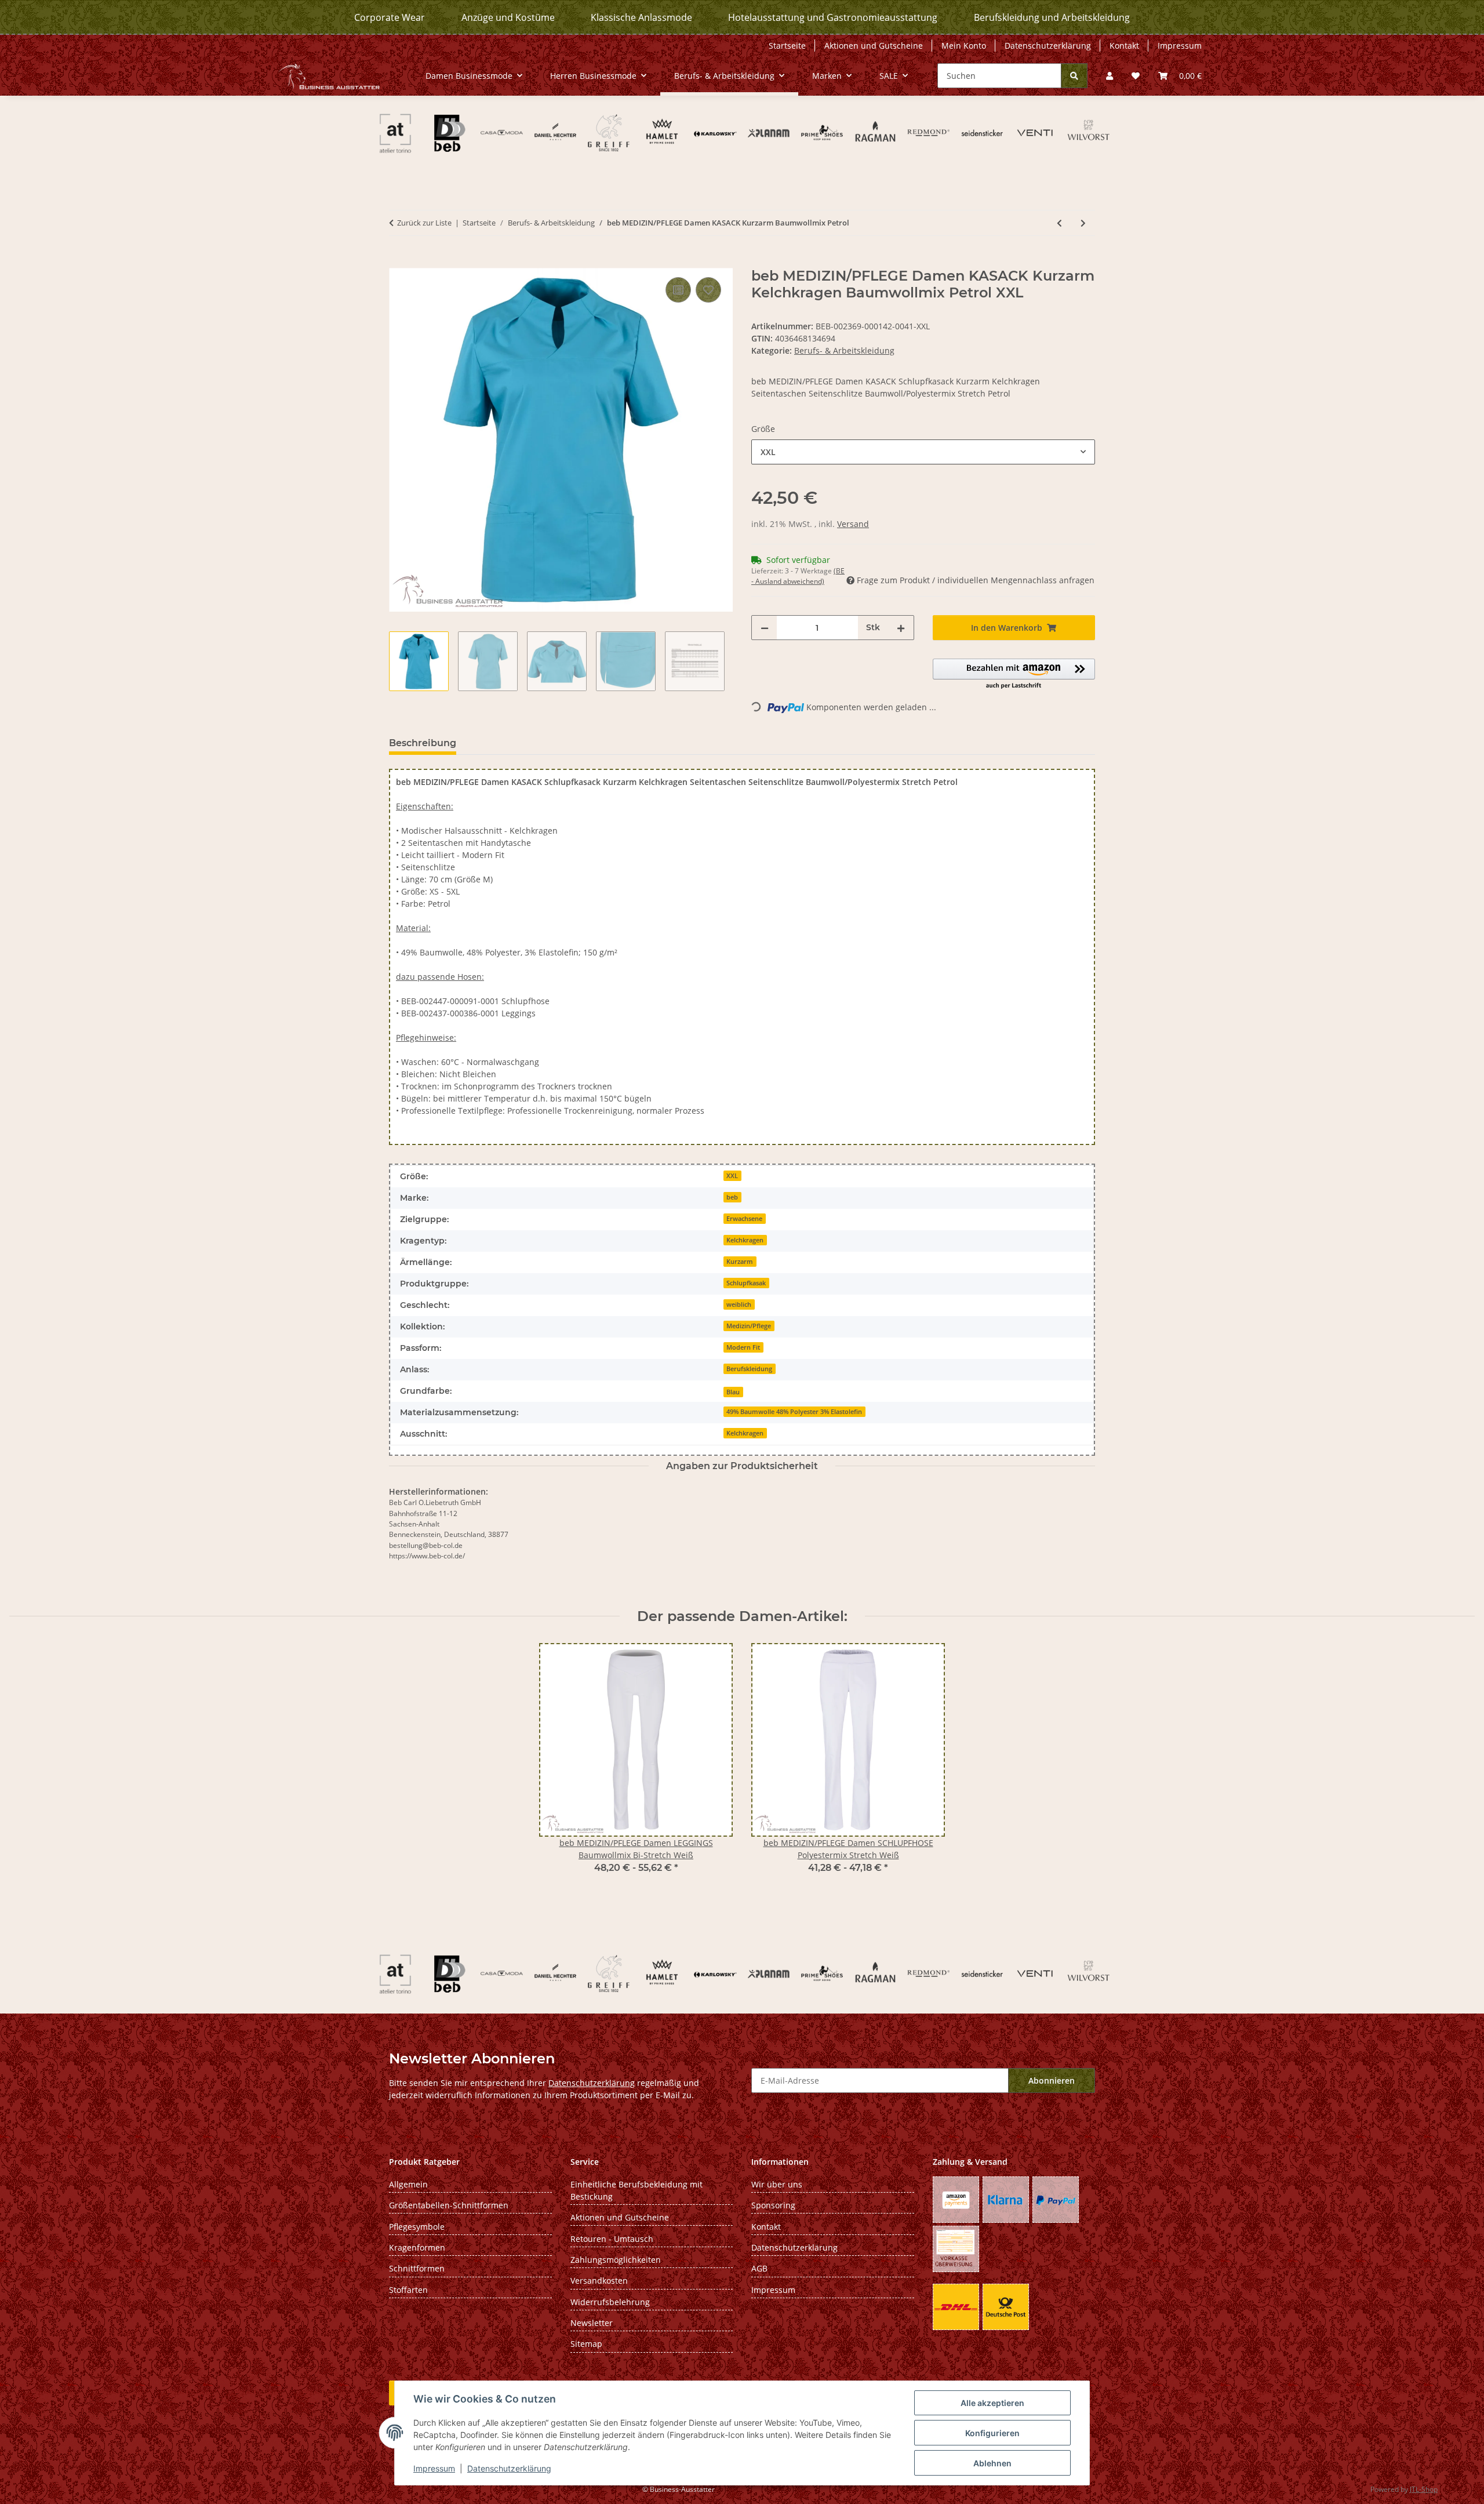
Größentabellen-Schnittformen (449, 2205)
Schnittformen (417, 2268)
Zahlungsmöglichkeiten (616, 2260)
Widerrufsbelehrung (610, 2302)
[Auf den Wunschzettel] (708, 290)
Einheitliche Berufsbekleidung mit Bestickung (636, 2190)
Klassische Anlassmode (641, 17)
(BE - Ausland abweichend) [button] (798, 576)
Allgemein (408, 2184)
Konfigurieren (992, 2433)
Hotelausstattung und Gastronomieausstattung (833, 17)
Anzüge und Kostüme (508, 17)
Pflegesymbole (417, 2227)
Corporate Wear (390, 17)
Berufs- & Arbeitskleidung (844, 350)
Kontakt (1124, 46)
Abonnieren (1052, 2080)
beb (732, 1197)
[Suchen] (1074, 76)
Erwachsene (744, 1219)
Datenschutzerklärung (509, 2468)
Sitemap (586, 2344)
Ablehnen (992, 2463)
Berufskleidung (749, 1369)
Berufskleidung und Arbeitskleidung (1052, 17)
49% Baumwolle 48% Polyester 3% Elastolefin (794, 1412)
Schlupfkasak (746, 1283)
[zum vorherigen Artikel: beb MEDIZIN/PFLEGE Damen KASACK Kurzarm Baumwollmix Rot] (1059, 223)
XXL (732, 1176)
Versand (853, 524)
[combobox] (923, 452)
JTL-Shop (1424, 2489)
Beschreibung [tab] (423, 743)
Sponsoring (773, 2205)
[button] (1110, 76)
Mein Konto (964, 46)
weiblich (739, 1304)
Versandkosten (599, 2281)
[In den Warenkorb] (398, 261)
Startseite (787, 46)
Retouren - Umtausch (612, 2239)
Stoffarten (408, 2290)
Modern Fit (743, 1347)
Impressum (434, 2468)
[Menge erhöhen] (901, 628)
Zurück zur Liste (424, 223)
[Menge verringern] (765, 628)
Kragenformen (417, 2247)
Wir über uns (777, 2184)
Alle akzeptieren (992, 2403)
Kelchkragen (745, 1240)
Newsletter (592, 2323)
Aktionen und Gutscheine (874, 46)
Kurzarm (740, 1262)
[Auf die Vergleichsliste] (678, 290)
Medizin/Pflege (749, 1326)
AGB (759, 2268)
